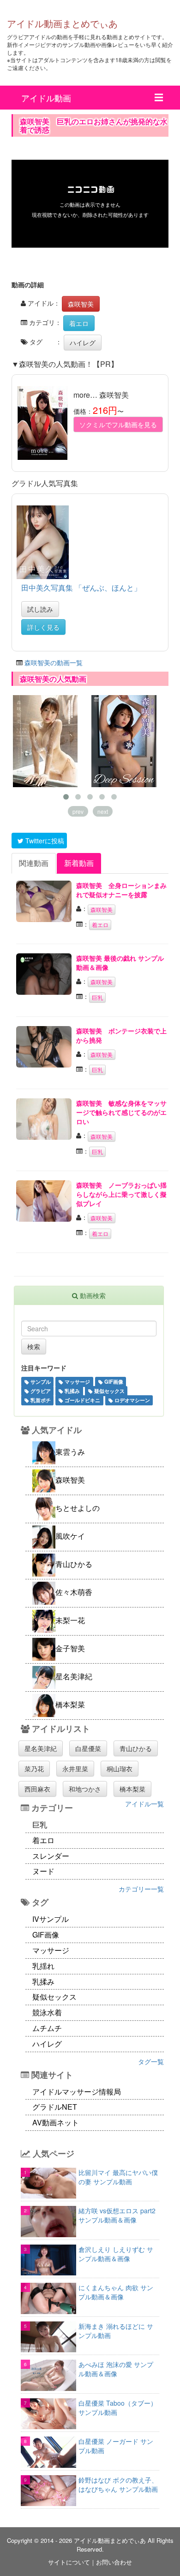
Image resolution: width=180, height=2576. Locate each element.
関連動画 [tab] (34, 863)
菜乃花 (34, 1769)
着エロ (79, 323)
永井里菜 (75, 1769)
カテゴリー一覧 (141, 1889)
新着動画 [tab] (79, 863)
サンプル (40, 1382)
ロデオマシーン (132, 1400)
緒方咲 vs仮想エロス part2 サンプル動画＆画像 (117, 2215)
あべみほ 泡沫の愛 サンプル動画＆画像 (116, 2369)
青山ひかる (136, 1748)
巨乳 (97, 997)
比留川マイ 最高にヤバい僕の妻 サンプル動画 (118, 2177)
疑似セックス (109, 1391)
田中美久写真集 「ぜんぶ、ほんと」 (81, 588)
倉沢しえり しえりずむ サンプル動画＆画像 (116, 2254)
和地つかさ (85, 1789)
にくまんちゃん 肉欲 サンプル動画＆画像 (116, 2292)
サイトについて (69, 2562)
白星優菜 (88, 1748)
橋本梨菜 (132, 1789)
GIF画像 (113, 1382)
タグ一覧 (151, 2061)
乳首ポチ (40, 1400)
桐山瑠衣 (120, 1769)
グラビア (40, 1391)
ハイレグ (83, 342)
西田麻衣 (37, 1789)
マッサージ (77, 1382)
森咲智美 (81, 304)
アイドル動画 (46, 98)
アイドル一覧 (144, 1804)
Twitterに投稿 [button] (44, 841)
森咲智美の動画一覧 (54, 662)
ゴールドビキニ (82, 1400)
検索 (34, 1346)
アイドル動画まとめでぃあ (62, 23)
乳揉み (72, 1391)
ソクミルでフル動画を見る (118, 424)
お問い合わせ (114, 2562)
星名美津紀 (41, 1748)
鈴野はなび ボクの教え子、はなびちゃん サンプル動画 (118, 2484)
